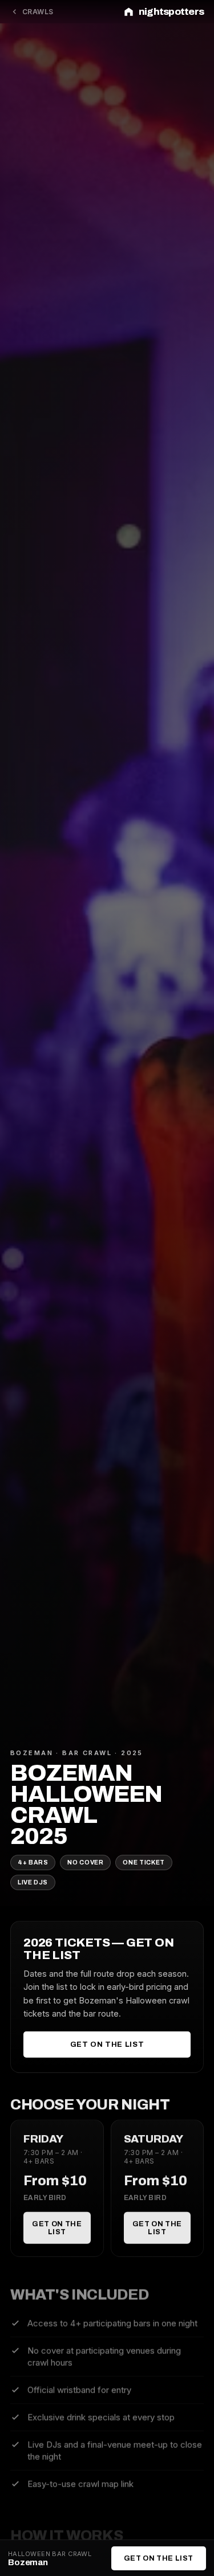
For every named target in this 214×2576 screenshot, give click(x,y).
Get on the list (107, 2045)
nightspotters (171, 12)
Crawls (38, 12)
